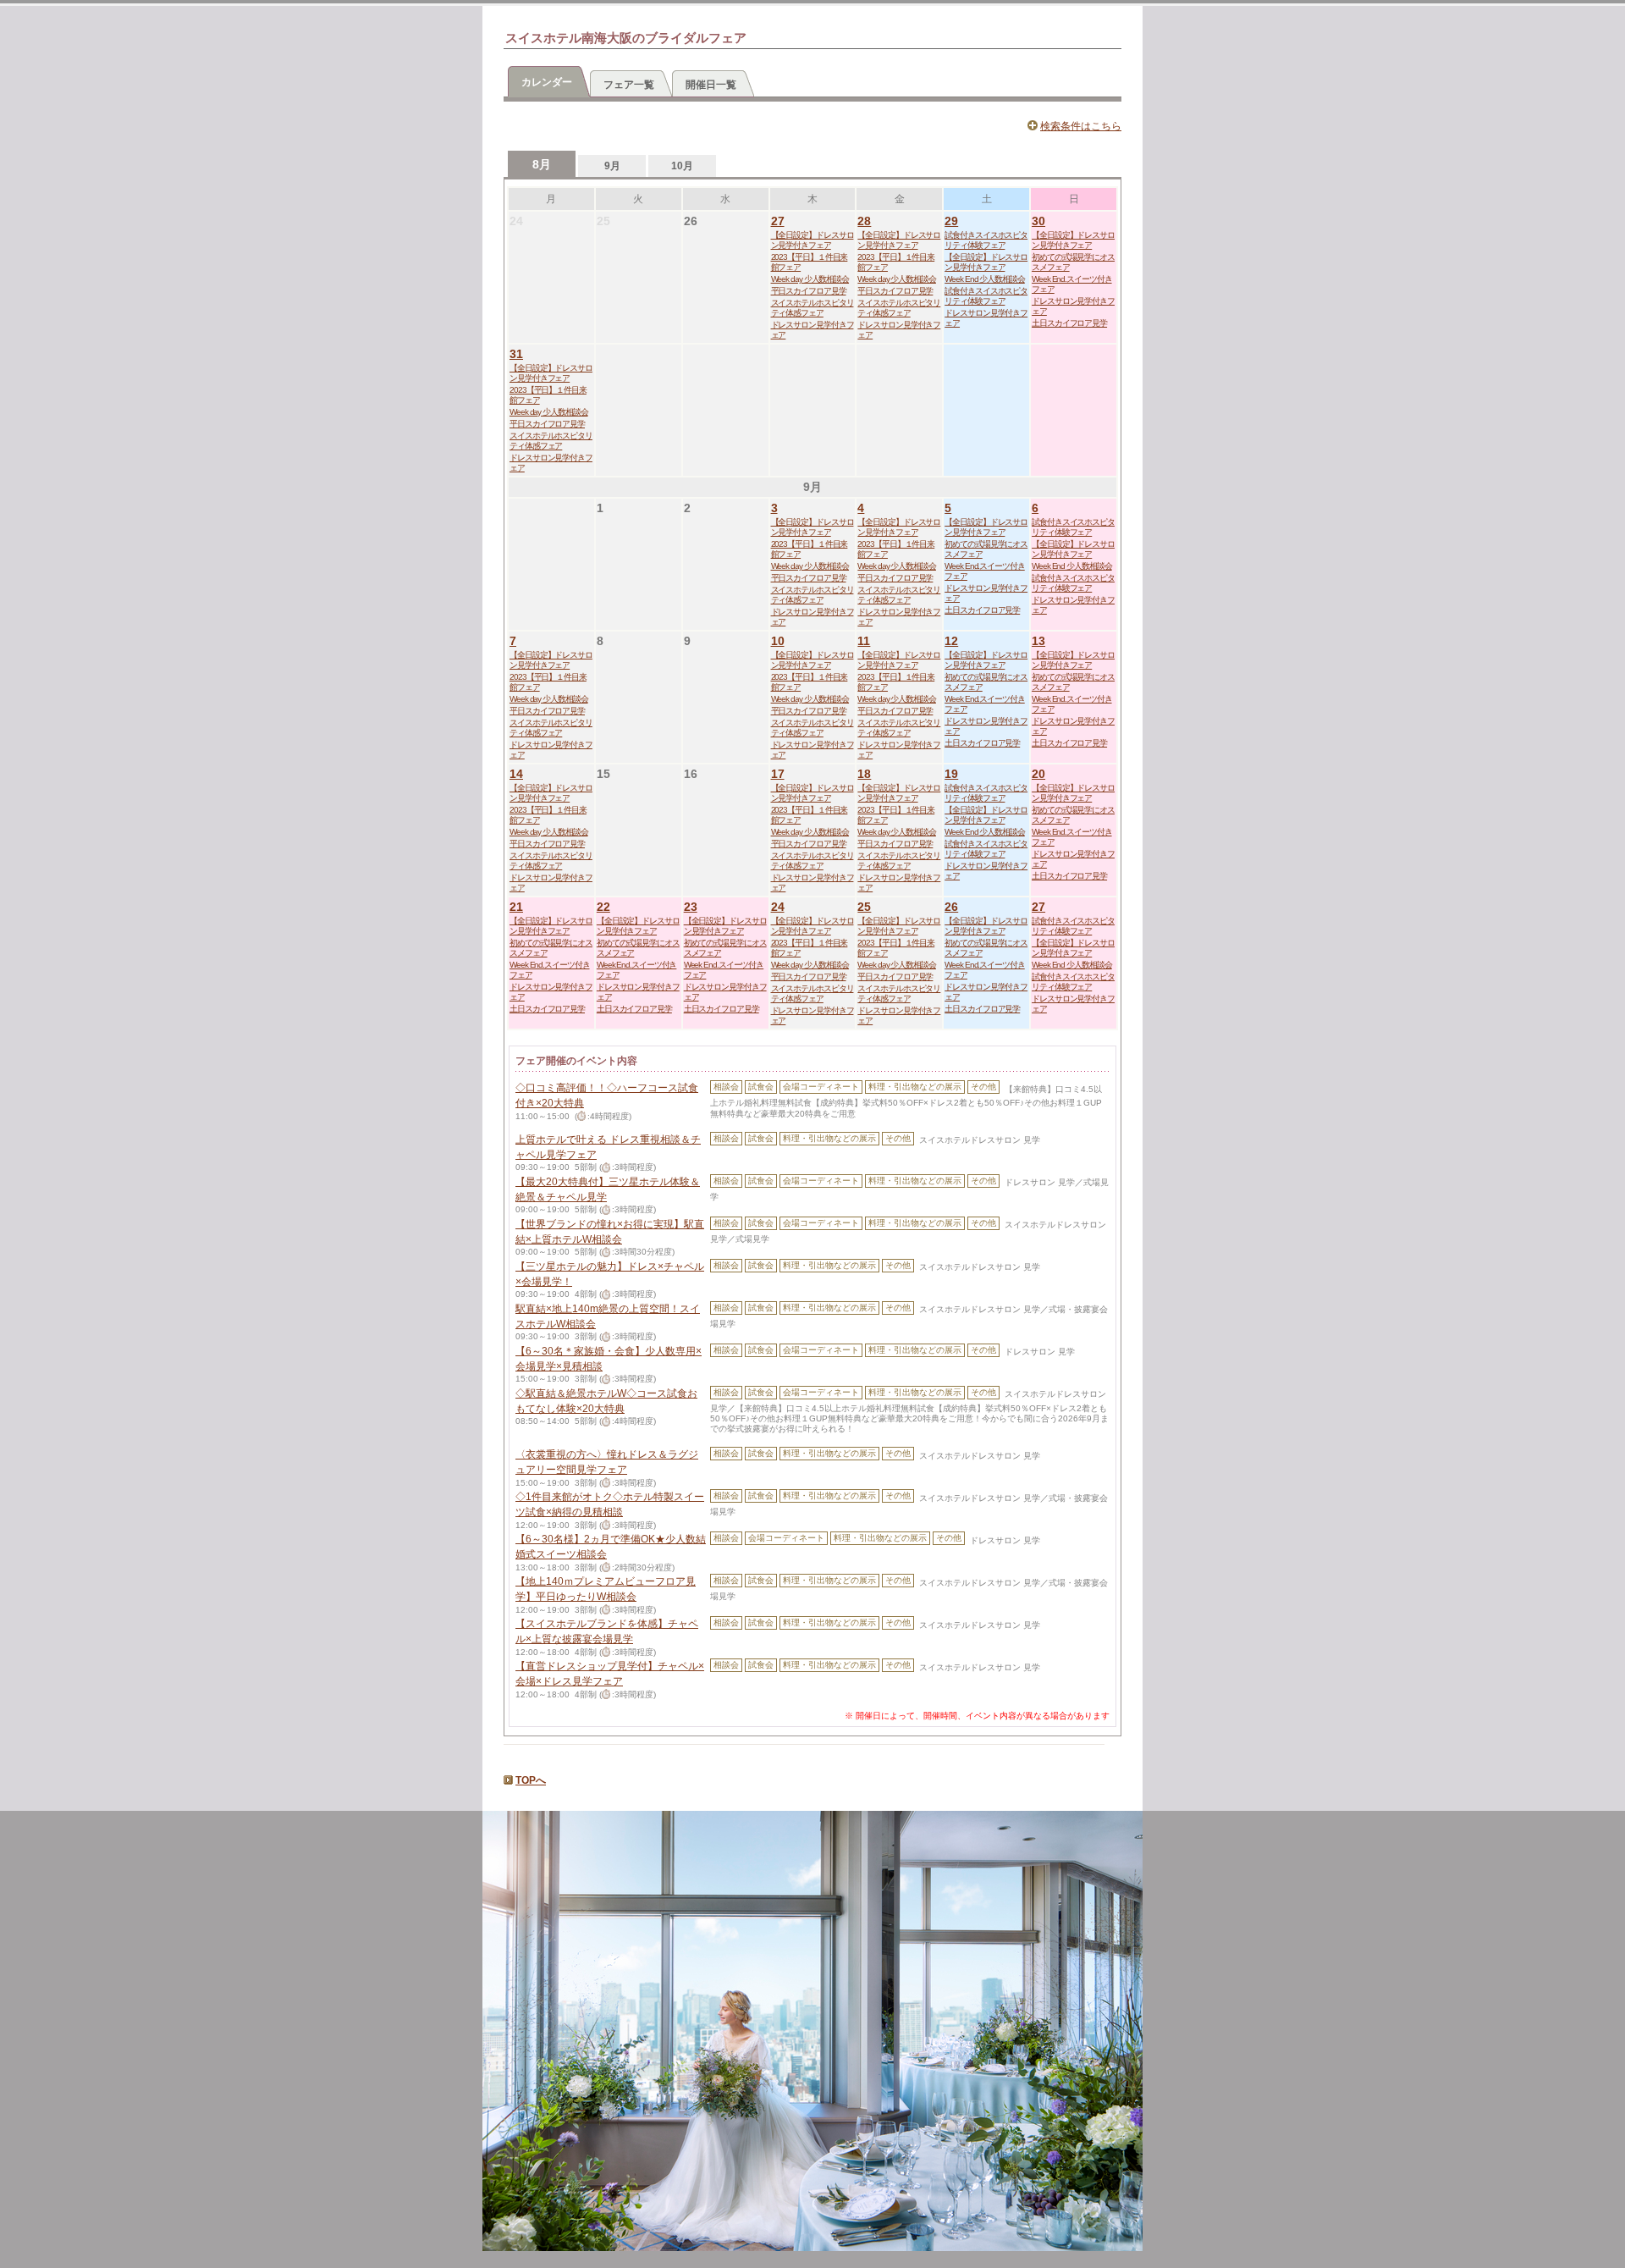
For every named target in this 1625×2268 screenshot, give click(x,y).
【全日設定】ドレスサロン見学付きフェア (812, 240)
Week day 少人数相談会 (810, 279)
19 (951, 774)
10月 (682, 166)
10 (778, 641)
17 (778, 774)
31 (516, 354)
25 (864, 907)
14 (516, 774)
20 (1038, 774)
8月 (542, 164)
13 (1038, 641)
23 (691, 907)
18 (864, 774)
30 (1038, 221)
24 (778, 907)
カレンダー (547, 82)
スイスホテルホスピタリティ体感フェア (812, 308)
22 (603, 907)
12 (951, 641)
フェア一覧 (629, 85)
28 (864, 221)
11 (864, 641)
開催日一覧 (711, 85)
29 (951, 221)
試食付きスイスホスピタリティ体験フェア (986, 240)
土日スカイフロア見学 (1069, 323)
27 (778, 221)
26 (951, 907)
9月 (612, 166)
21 (516, 907)
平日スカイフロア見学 (809, 291)
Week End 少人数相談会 (985, 279)
